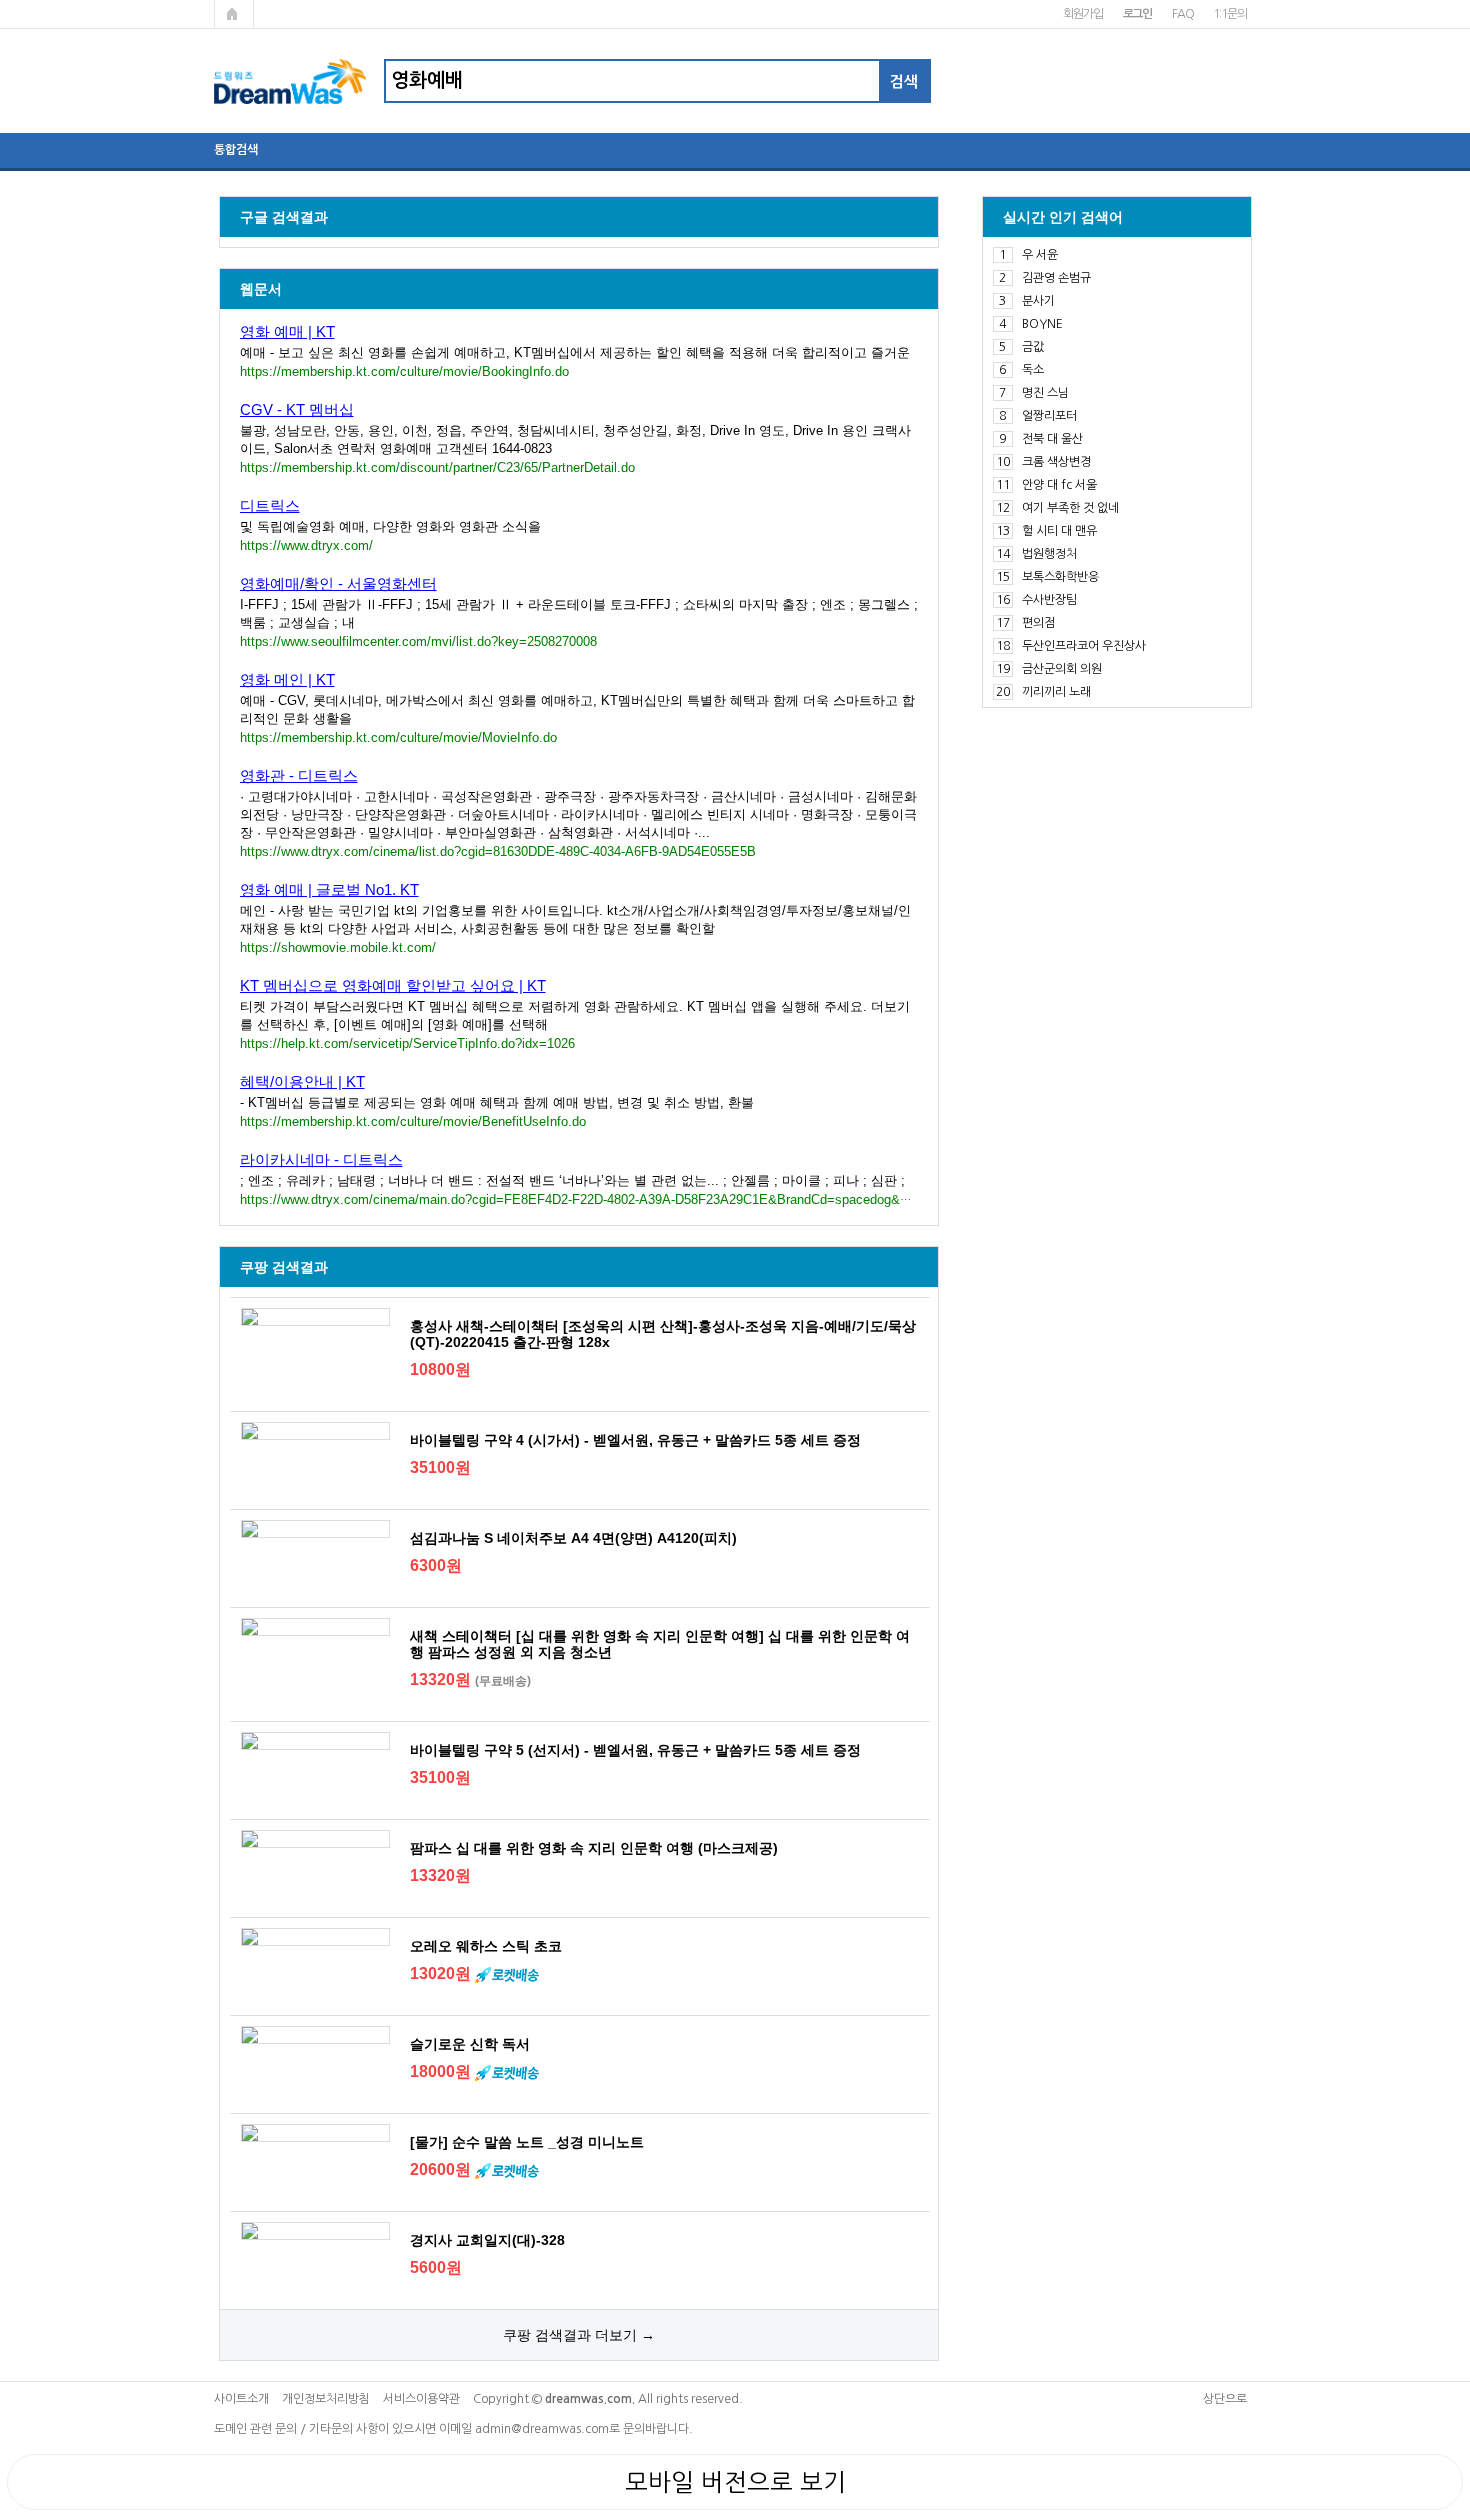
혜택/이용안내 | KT (302, 1081)
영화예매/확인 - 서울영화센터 (338, 583)
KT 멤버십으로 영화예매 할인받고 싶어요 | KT (393, 985)
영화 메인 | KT (287, 679)
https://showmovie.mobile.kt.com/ (338, 947)
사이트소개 (241, 2399)
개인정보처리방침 (326, 2399)
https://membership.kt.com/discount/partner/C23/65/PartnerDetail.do (437, 467)
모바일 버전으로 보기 (735, 2482)
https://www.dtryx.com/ (306, 545)
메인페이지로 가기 (234, 14)
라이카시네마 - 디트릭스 (321, 1159)
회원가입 (1082, 14)
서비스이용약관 (421, 2399)
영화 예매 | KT (287, 331)
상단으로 (1225, 2399)
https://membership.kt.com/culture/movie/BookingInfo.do (404, 371)
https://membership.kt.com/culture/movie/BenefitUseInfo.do (413, 1121)
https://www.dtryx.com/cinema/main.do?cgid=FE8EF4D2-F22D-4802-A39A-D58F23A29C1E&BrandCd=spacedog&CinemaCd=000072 (625, 1199)
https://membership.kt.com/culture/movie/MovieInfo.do (398, 737)
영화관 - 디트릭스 (299, 775)
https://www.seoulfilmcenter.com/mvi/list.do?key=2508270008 (418, 641)
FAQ (1182, 14)
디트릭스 (270, 505)
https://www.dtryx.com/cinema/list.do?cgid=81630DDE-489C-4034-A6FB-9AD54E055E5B (498, 851)
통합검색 (236, 150)
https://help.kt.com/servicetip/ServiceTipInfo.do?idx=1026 (407, 1043)
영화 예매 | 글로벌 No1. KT (329, 889)
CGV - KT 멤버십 (297, 409)
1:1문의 (1229, 14)
